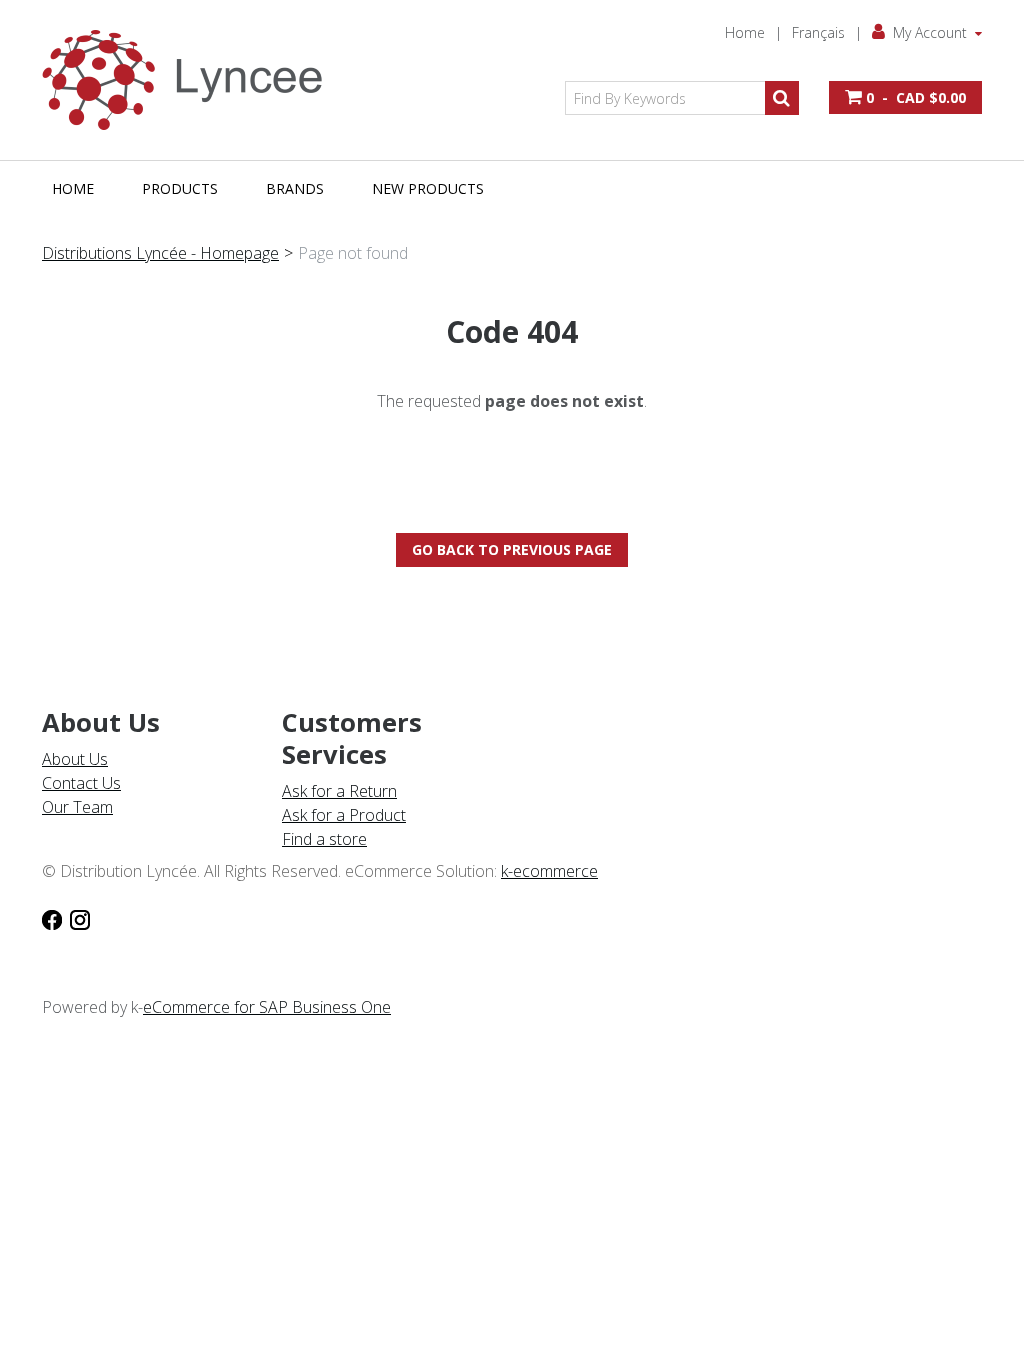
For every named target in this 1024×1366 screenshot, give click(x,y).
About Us (75, 759)
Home (745, 32)
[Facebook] (52, 919)
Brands (295, 188)
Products (180, 188)
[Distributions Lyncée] (192, 80)
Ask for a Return (339, 791)
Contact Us (81, 783)
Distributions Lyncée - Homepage (160, 253)
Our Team (77, 807)
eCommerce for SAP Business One (267, 1007)
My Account (930, 32)
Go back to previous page (512, 549)
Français (818, 32)
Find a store (324, 839)
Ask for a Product (344, 815)
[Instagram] (80, 919)
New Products (428, 188)
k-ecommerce (549, 871)
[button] (905, 97)
